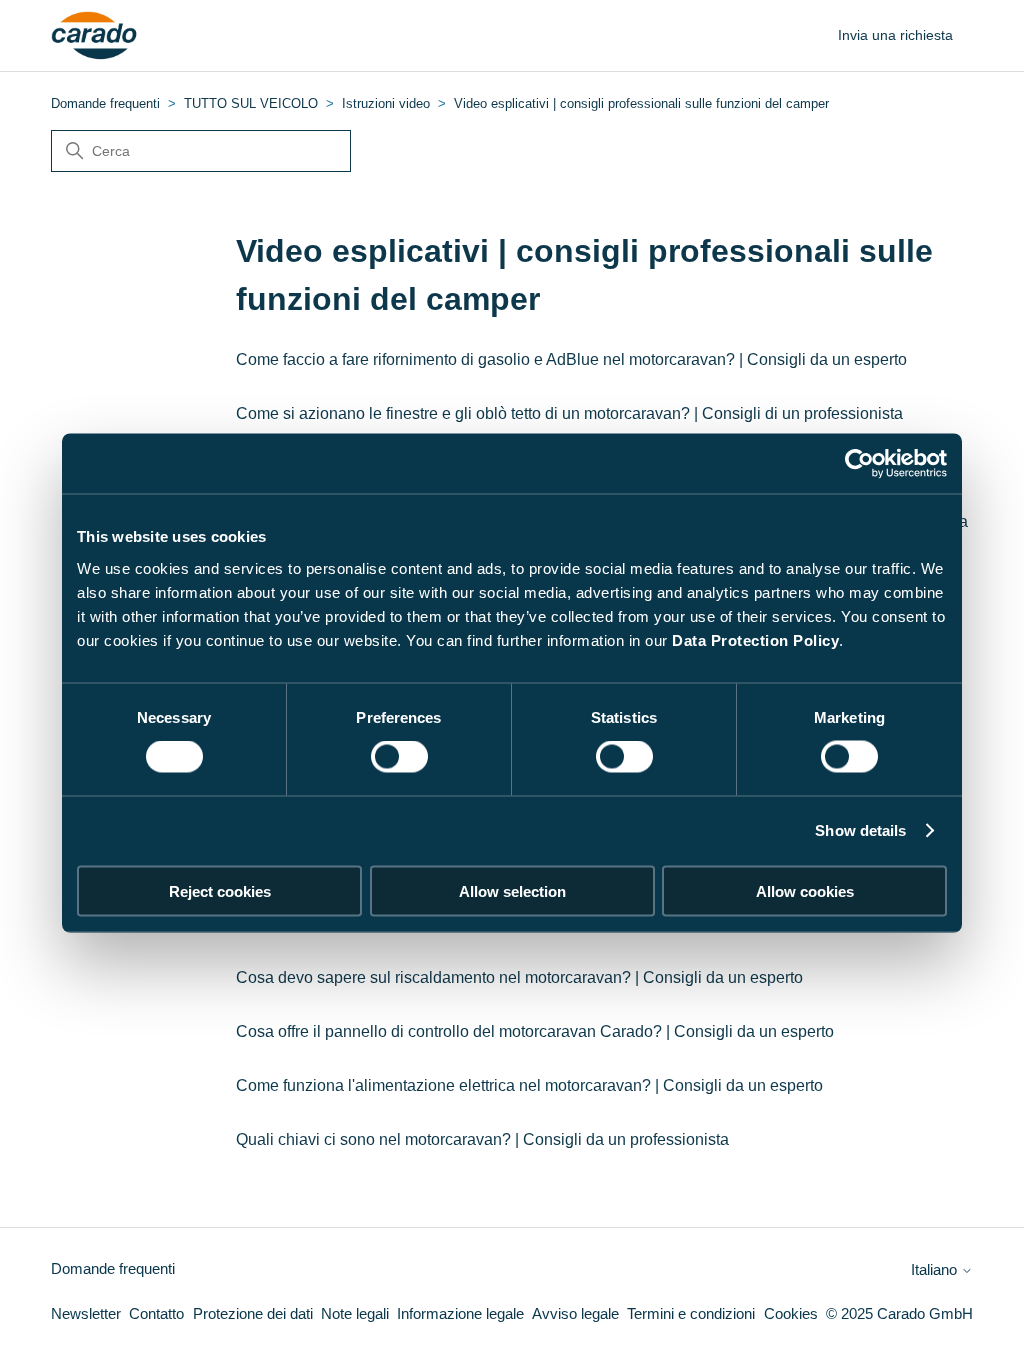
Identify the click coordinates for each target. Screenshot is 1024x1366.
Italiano (936, 1269)
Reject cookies (220, 890)
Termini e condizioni (691, 1313)
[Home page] (94, 36)
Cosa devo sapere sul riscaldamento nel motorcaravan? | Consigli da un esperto (519, 977)
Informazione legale (460, 1313)
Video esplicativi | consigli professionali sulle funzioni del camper (641, 103)
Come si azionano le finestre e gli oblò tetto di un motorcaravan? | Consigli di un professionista (569, 413)
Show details (860, 830)
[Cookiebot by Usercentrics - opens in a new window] (859, 464)
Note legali (355, 1313)
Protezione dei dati (253, 1313)
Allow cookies (805, 890)
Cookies (791, 1313)
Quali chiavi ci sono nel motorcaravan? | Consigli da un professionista (482, 1139)
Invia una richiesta (895, 35)
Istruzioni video (386, 103)
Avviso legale (575, 1313)
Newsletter (86, 1313)
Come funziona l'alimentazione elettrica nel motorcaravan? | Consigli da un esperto (529, 1085)
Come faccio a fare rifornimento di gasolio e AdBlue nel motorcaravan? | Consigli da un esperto (571, 359)
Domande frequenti (105, 103)
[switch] (399, 757)
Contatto (156, 1313)
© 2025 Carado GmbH (899, 1313)
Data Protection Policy (755, 639)
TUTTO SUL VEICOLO (251, 103)
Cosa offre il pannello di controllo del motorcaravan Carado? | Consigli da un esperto (535, 1031)
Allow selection (512, 890)
